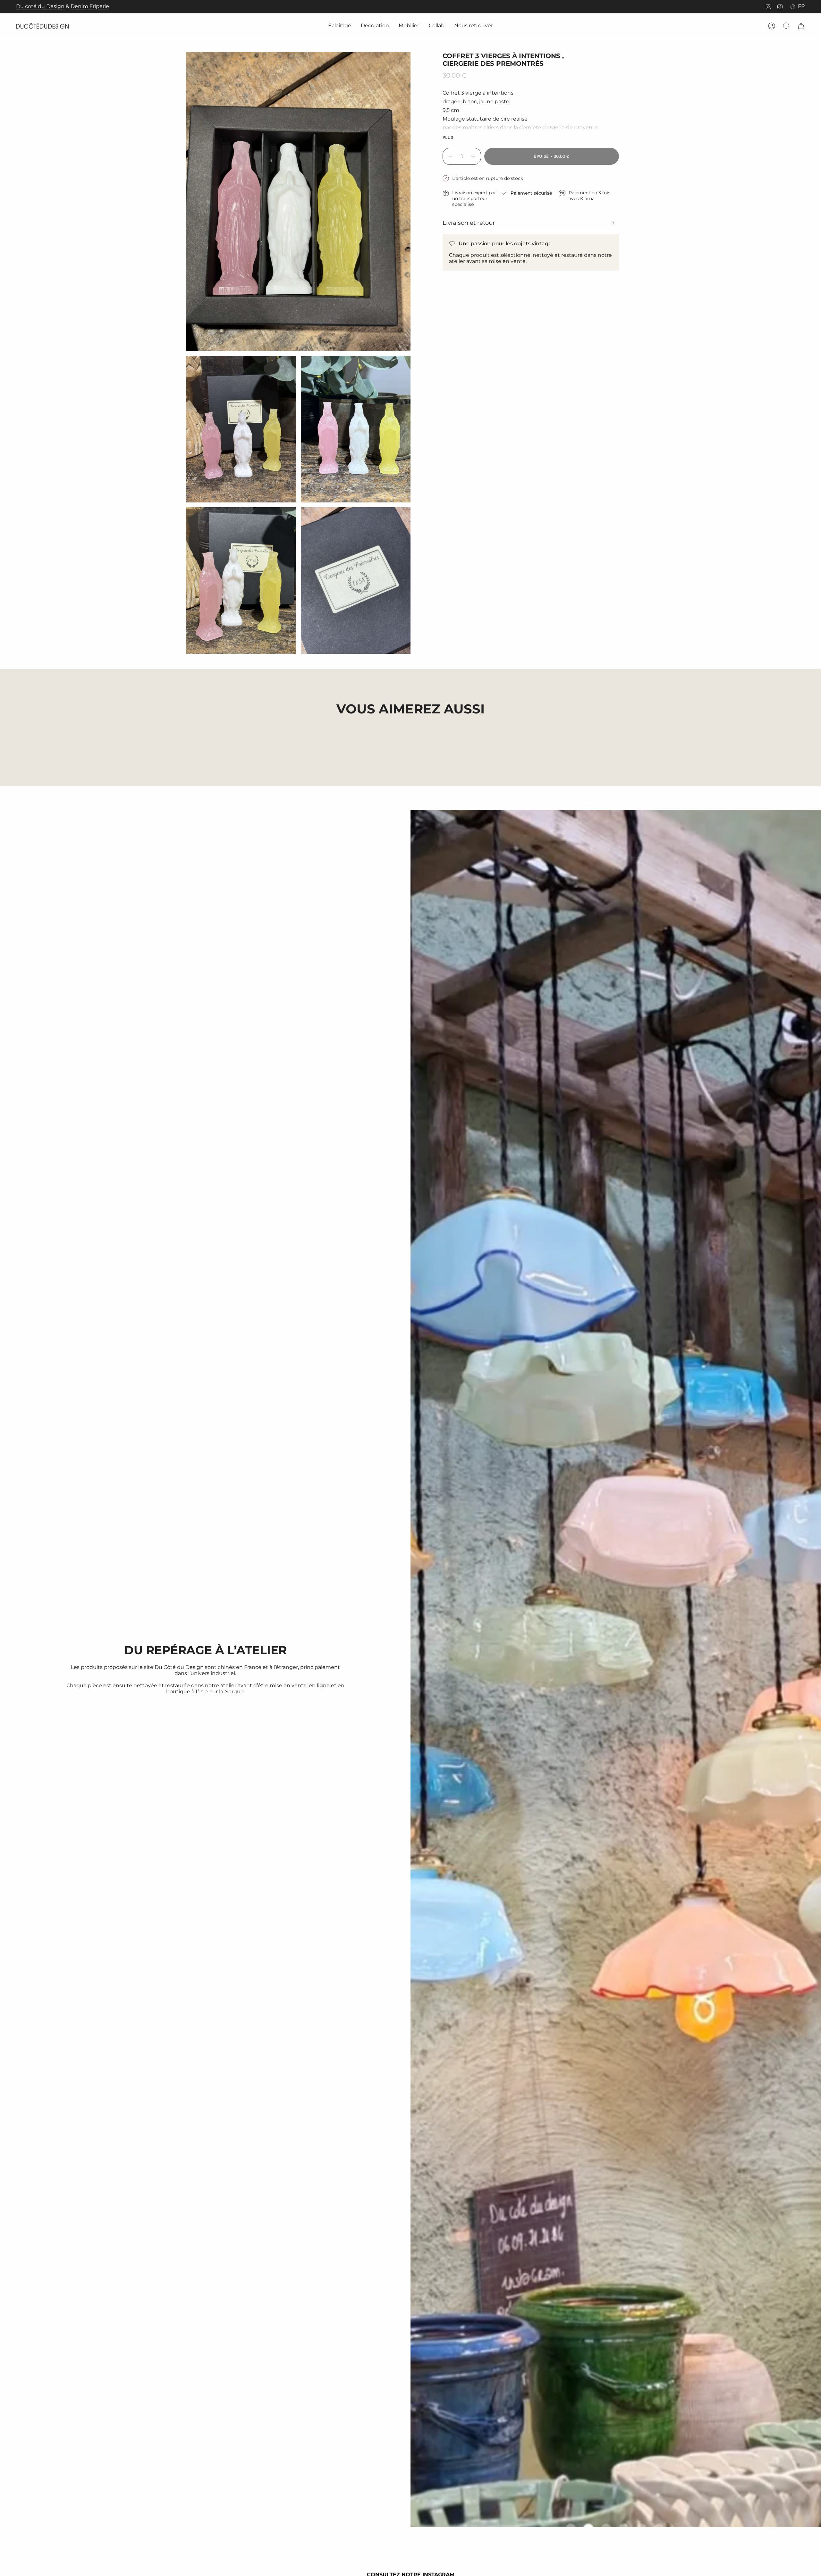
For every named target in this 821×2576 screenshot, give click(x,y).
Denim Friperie (90, 6)
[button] (340, 26)
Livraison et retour (469, 223)
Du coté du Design (40, 6)
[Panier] (801, 26)
